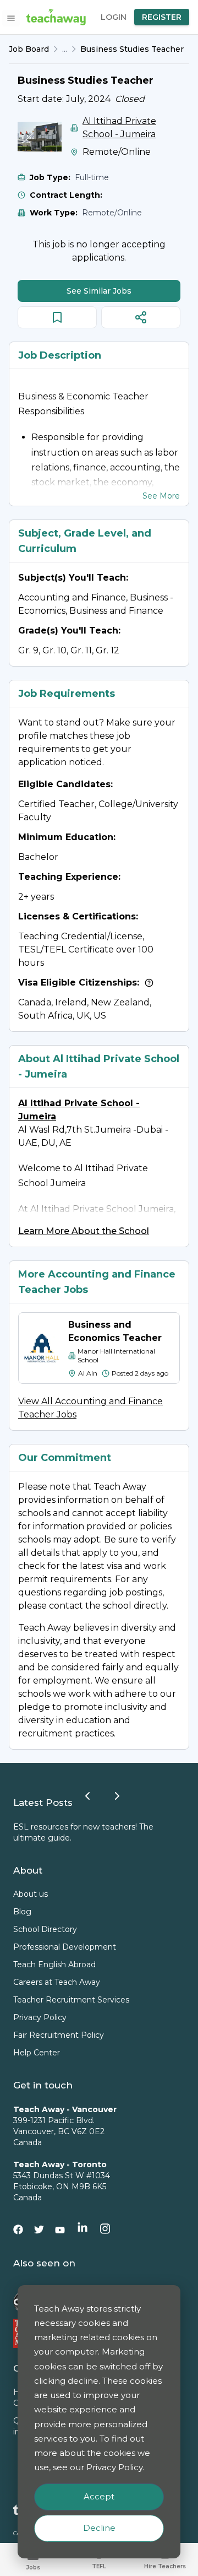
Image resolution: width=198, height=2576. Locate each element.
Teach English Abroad (54, 1965)
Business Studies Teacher (132, 49)
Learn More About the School (84, 1231)
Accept (99, 2496)
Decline (99, 2528)
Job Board (29, 49)
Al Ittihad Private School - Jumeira (119, 128)
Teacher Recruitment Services (71, 2000)
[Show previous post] (87, 1796)
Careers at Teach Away (57, 1982)
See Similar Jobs (99, 291)
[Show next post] (117, 1796)
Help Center (37, 2053)
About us (31, 1894)
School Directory (45, 1929)
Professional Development (65, 1947)
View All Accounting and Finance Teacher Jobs (90, 1408)
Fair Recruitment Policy (59, 2035)
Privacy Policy (40, 2017)
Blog (22, 1912)
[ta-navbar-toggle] (11, 18)
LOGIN (114, 17)
